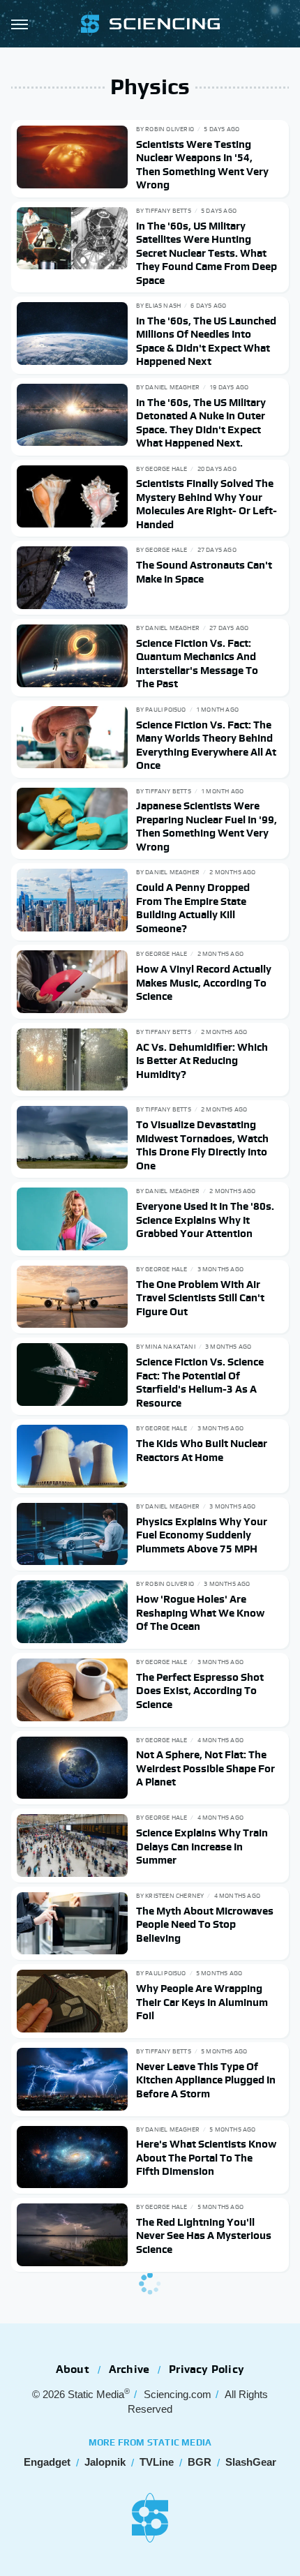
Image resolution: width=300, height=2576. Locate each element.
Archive (129, 2369)
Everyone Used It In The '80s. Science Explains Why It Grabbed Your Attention (205, 1220)
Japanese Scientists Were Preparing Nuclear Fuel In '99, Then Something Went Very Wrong (207, 826)
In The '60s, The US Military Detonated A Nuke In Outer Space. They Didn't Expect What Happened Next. (201, 423)
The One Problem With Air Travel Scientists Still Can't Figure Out (200, 1298)
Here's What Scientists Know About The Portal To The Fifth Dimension (206, 2157)
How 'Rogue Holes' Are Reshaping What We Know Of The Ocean (200, 1612)
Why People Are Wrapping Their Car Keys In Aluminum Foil (202, 2002)
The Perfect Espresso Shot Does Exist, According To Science (200, 1691)
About (73, 2369)
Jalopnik (105, 2462)
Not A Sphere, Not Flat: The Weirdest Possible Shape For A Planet (205, 1768)
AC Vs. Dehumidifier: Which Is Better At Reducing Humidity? (202, 1061)
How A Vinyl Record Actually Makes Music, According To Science (204, 982)
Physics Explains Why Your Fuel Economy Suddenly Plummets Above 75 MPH (202, 1535)
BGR (200, 2462)
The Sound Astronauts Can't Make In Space (204, 572)
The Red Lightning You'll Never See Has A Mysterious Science (204, 2236)
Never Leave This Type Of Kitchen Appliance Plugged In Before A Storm (206, 2080)
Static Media (96, 2394)
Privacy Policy (207, 2369)
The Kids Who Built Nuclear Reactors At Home (202, 1450)
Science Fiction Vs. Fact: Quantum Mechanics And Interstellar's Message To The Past (197, 664)
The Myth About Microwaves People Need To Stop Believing (205, 1924)
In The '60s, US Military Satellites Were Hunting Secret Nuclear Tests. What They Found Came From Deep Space (207, 253)
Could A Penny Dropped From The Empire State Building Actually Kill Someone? (193, 908)
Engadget (47, 2462)
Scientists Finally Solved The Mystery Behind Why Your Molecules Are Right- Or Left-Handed (207, 504)
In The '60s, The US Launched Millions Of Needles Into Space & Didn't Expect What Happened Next (206, 341)
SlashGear (251, 2462)
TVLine (157, 2462)
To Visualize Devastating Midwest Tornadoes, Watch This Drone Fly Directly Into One (202, 1145)
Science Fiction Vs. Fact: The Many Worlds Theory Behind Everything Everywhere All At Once (206, 745)
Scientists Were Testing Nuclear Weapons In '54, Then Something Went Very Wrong (202, 165)
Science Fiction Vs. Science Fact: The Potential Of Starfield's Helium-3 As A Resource (200, 1382)
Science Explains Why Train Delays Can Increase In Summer (202, 1846)
